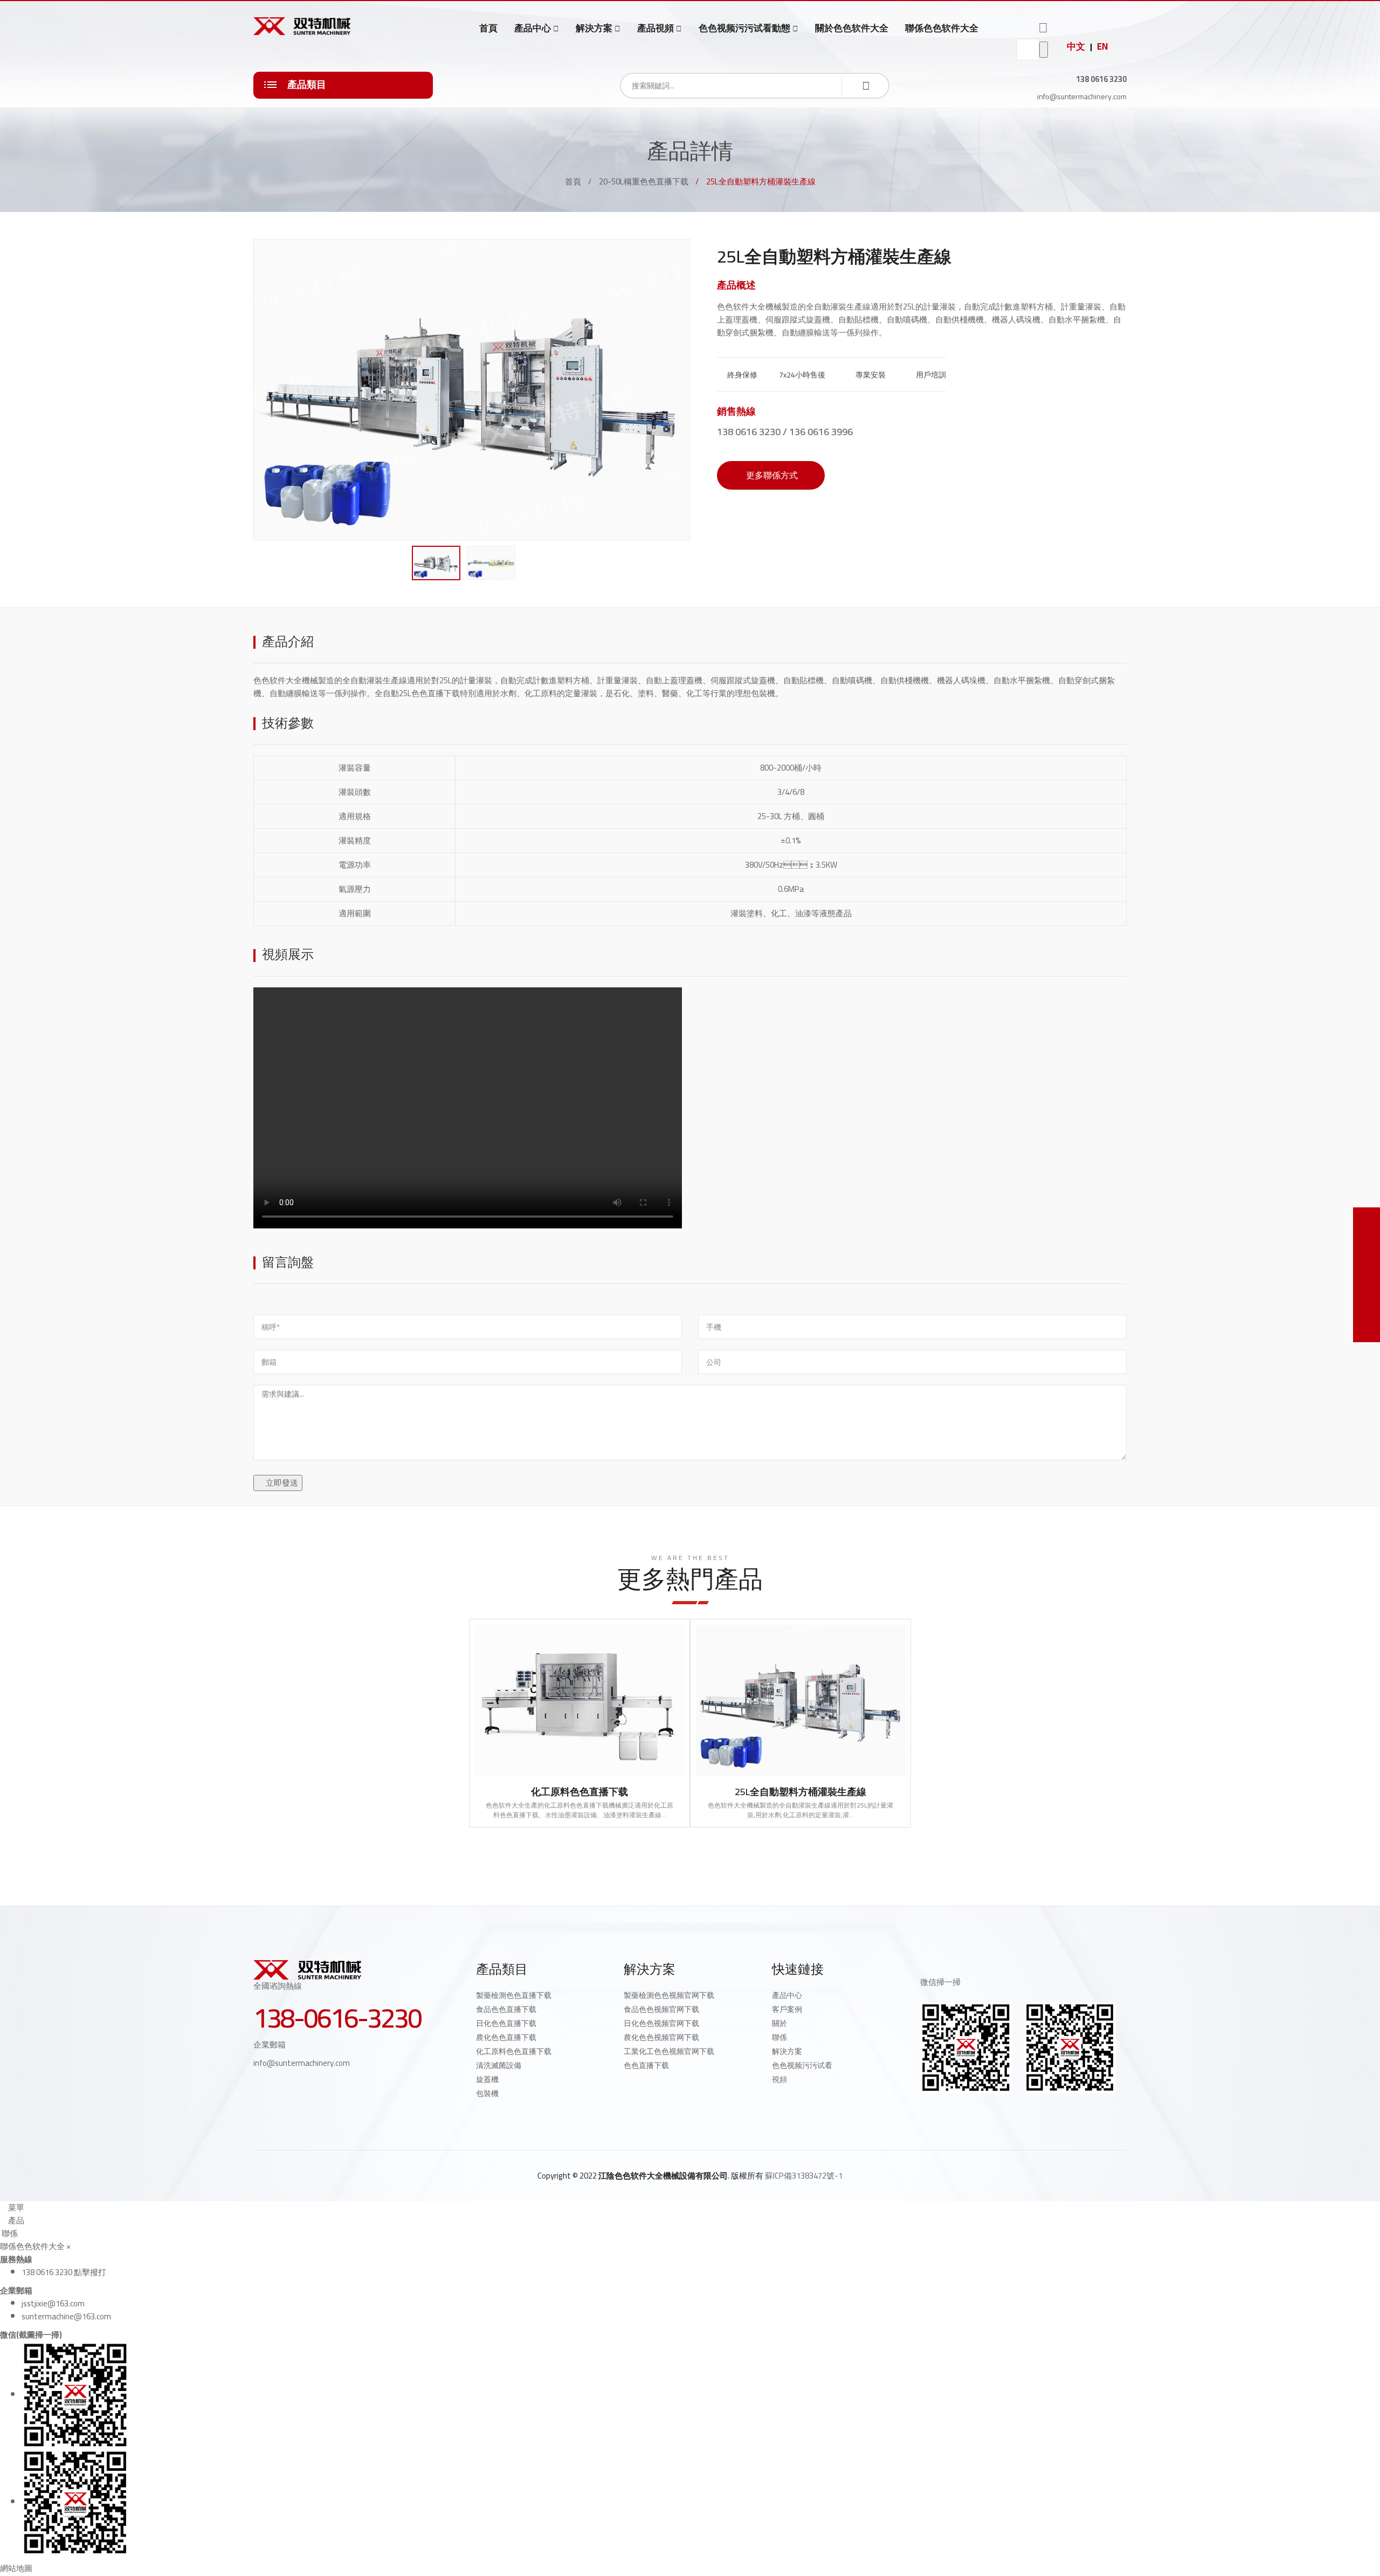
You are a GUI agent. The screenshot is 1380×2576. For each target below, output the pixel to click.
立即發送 (281, 1483)
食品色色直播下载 (506, 2009)
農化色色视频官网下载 (661, 2037)
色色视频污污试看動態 (744, 28)
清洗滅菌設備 (499, 2065)
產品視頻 (655, 28)
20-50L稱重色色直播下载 (644, 181)
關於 (779, 2023)
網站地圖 (16, 2568)
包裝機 (487, 2093)
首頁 (488, 28)
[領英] (971, 2111)
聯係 (779, 2037)
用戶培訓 (930, 375)
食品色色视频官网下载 (661, 2009)
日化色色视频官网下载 (661, 2023)
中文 (1076, 46)
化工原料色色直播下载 (579, 1792)
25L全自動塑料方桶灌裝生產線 (801, 1792)
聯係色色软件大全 (942, 28)
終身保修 (741, 375)
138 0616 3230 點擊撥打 (64, 2272)
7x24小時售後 (801, 375)
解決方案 (594, 28)
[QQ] (924, 2111)
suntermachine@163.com (66, 2316)
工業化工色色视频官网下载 (669, 2051)
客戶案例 (787, 2009)
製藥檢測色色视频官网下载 (669, 1995)
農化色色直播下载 (506, 2037)
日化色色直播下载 (506, 2023)
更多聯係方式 (771, 475)
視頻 (779, 2079)
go (1044, 50)
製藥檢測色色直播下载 (514, 1995)
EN (1102, 46)
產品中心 (533, 28)
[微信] (995, 2111)
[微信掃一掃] (1367, 1221)
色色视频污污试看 (802, 2065)
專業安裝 (870, 375)
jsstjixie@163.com (53, 2303)
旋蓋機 (487, 2079)
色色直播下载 (646, 2065)
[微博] (948, 2111)
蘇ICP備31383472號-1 (804, 2176)
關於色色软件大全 (852, 28)
